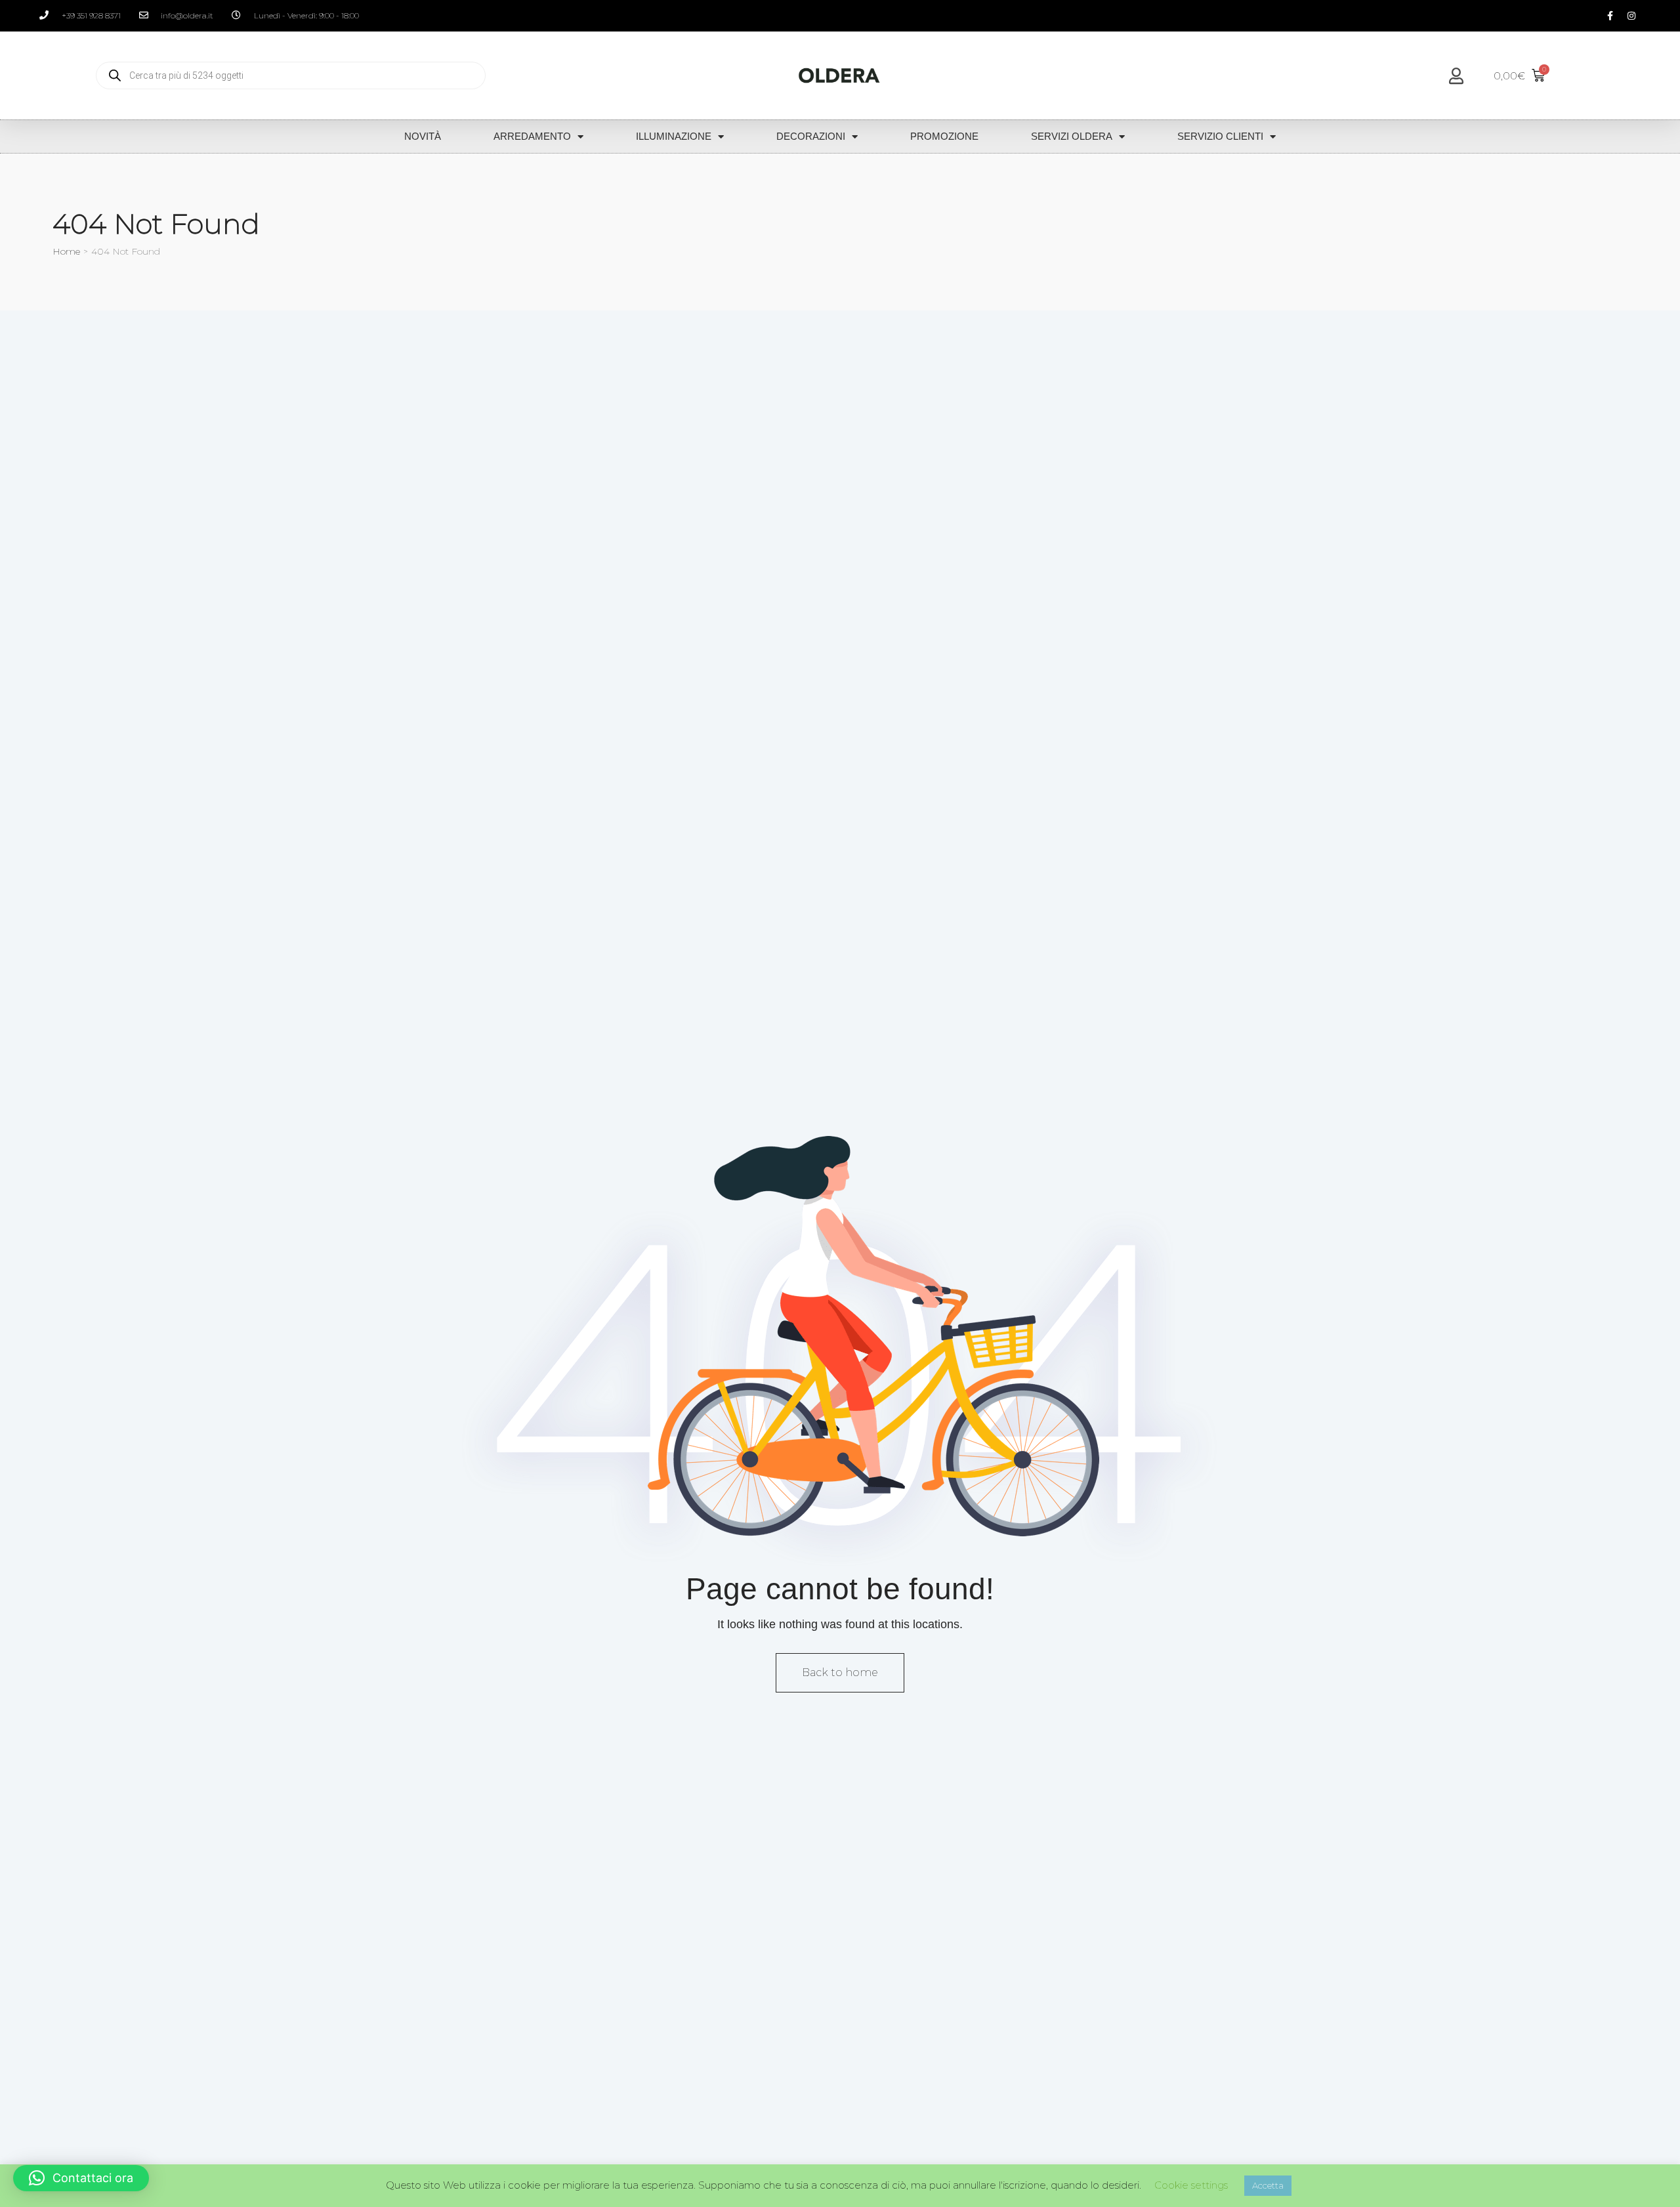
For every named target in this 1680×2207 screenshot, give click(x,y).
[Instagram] (1631, 16)
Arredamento (532, 136)
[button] (81, 2178)
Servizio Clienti (1220, 136)
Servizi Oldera (1072, 136)
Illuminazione (674, 136)
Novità (423, 136)
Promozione (944, 136)
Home (66, 251)
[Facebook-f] (1610, 16)
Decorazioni (811, 136)
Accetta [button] (1268, 2185)
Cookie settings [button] (1191, 2185)
